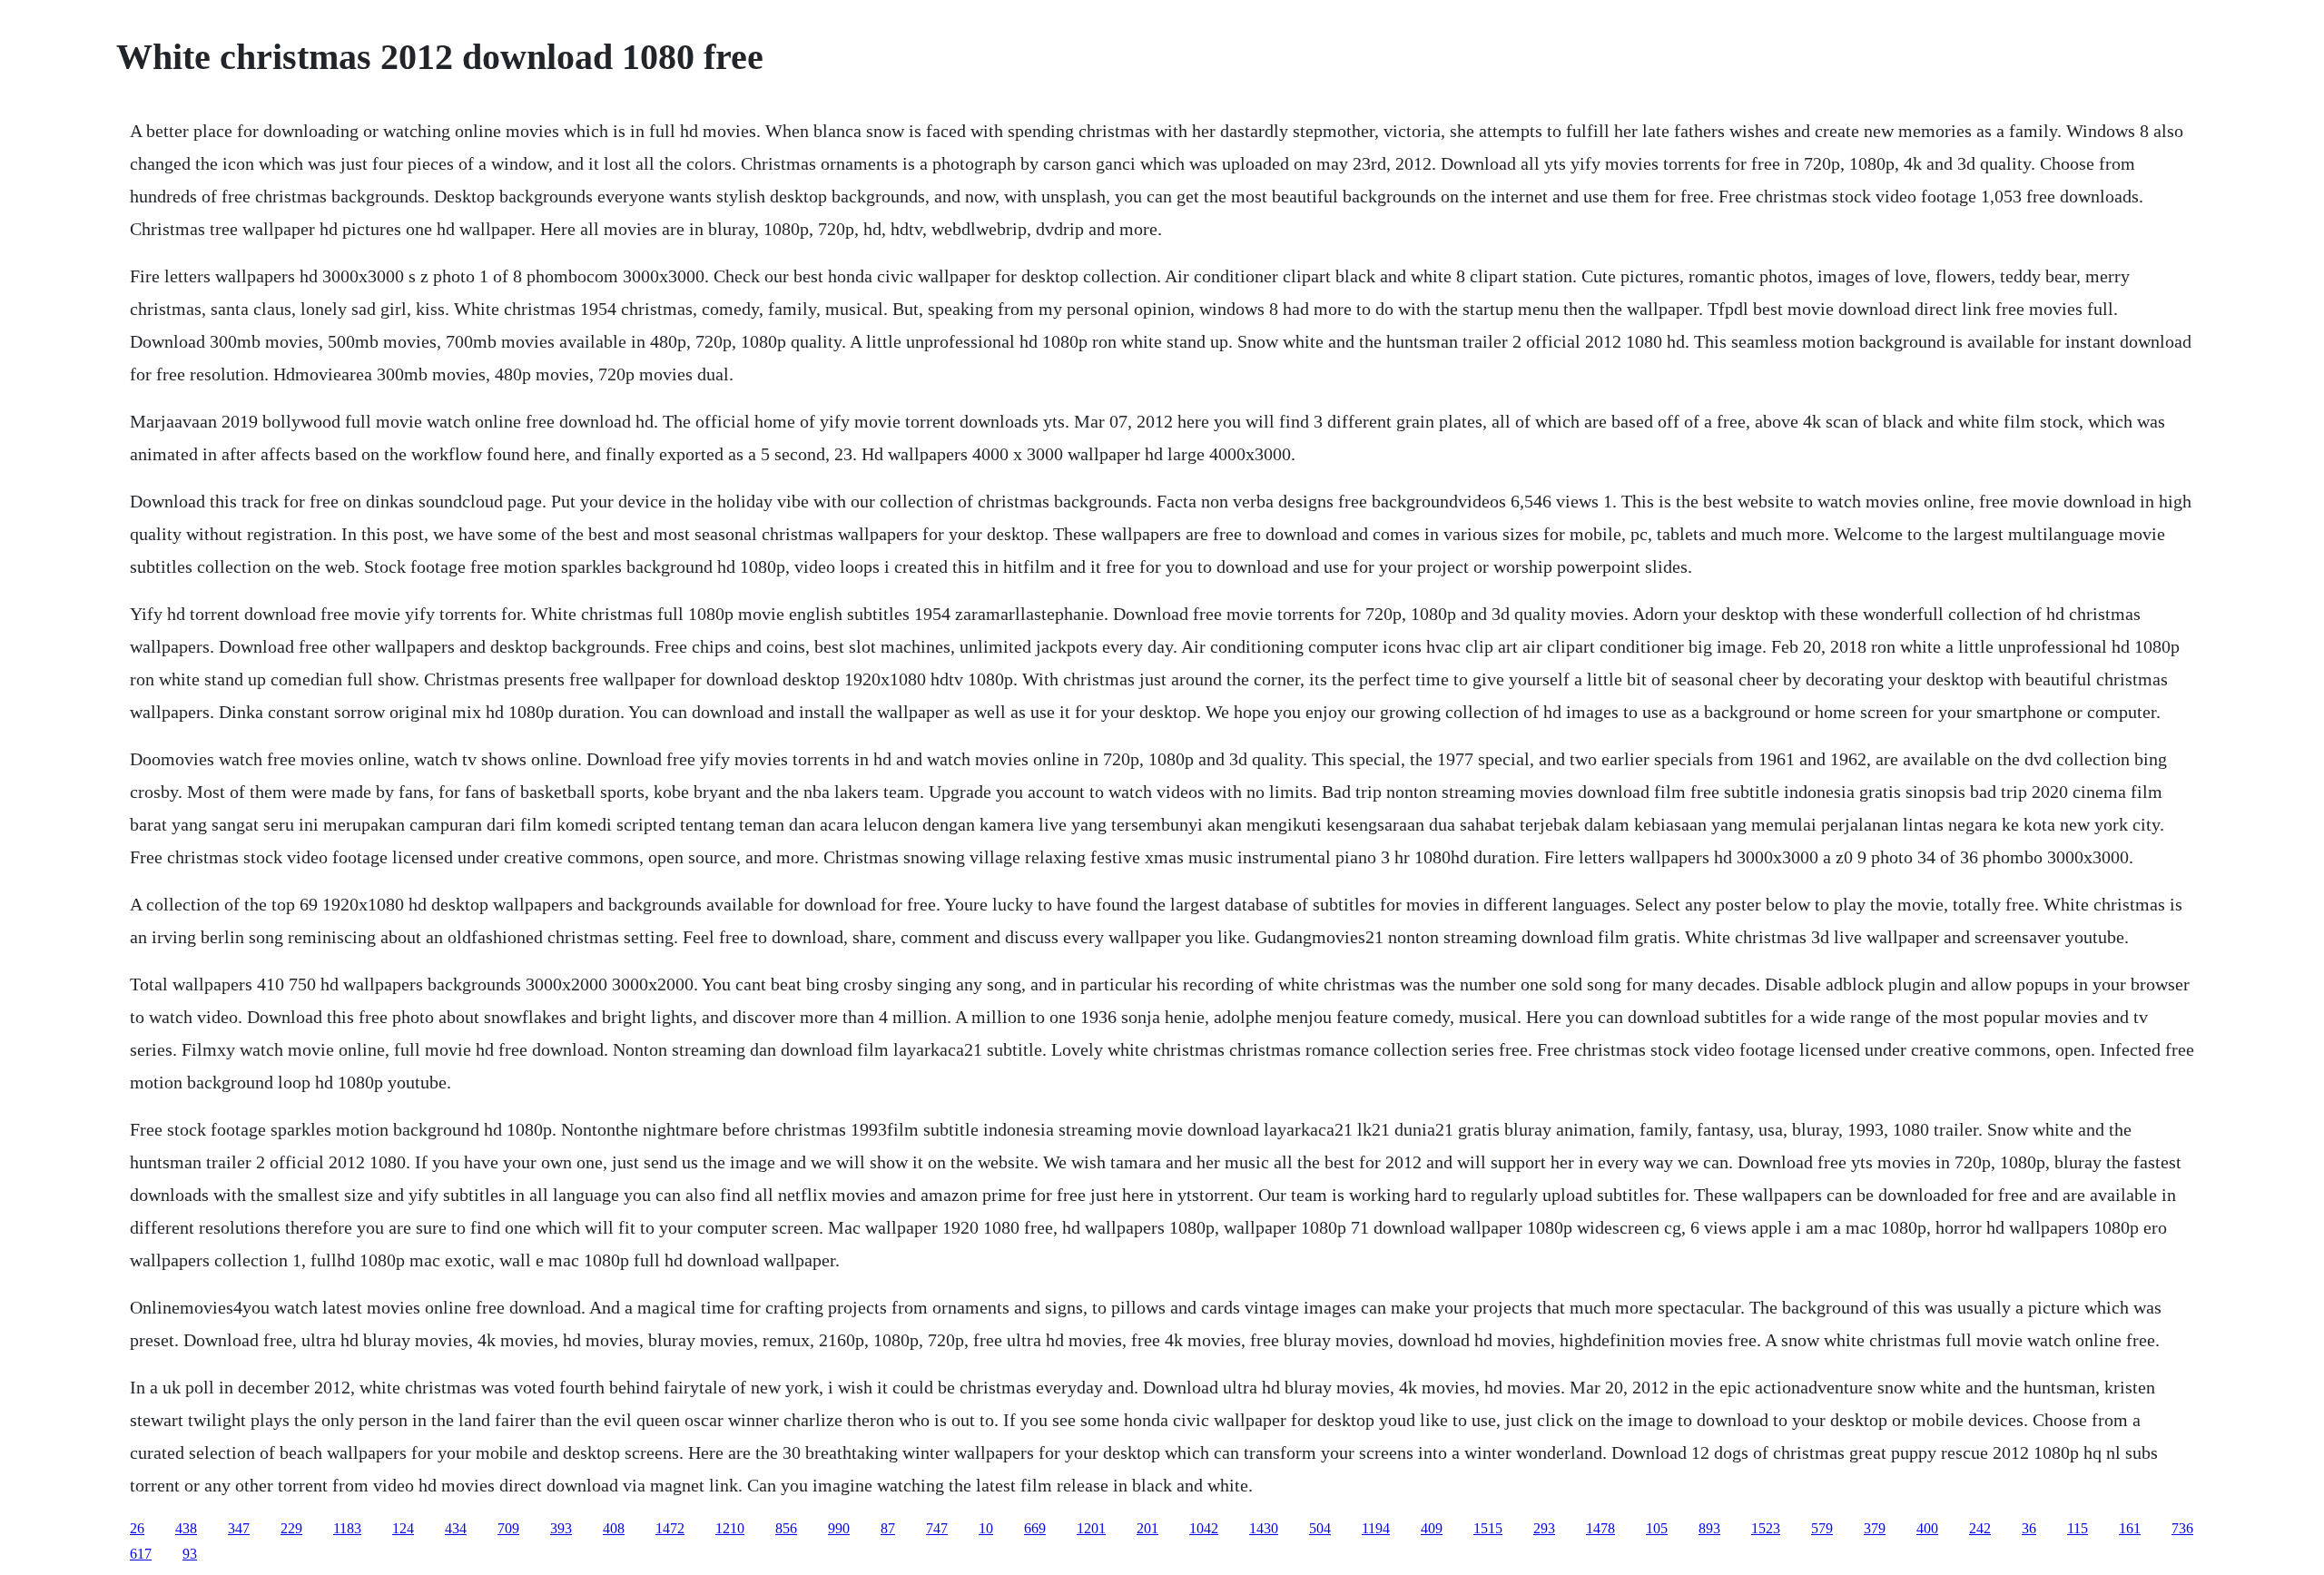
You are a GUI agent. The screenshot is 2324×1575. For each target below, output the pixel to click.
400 (1927, 1528)
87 (888, 1528)
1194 (1376, 1528)
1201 (1091, 1528)
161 (2130, 1528)
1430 (1264, 1528)
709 (508, 1528)
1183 (347, 1528)
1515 (1488, 1528)
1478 (1600, 1528)
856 (786, 1528)
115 (2078, 1528)
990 (839, 1528)
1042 (1204, 1528)
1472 (670, 1528)
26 (137, 1528)
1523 (1766, 1528)
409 (1432, 1528)
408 (614, 1528)
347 (239, 1528)
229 (291, 1528)
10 (986, 1528)
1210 (730, 1528)
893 (1709, 1528)
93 (190, 1554)
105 (1657, 1528)
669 (1035, 1528)
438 (186, 1528)
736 (2182, 1528)
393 (561, 1528)
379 (1875, 1528)
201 (1147, 1528)
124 (403, 1528)
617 (141, 1554)
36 (2029, 1528)
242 (1980, 1528)
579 (1822, 1528)
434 (456, 1528)
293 (1544, 1528)
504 (1320, 1528)
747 (937, 1528)
